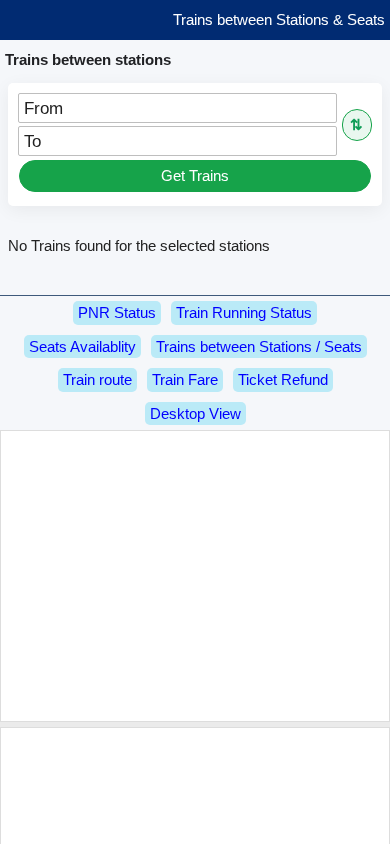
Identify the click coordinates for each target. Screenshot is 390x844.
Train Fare (185, 379)
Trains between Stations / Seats (259, 346)
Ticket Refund (283, 379)
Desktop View (195, 413)
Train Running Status (244, 312)
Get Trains (195, 175)
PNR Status (117, 312)
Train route (97, 379)
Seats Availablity (82, 346)
